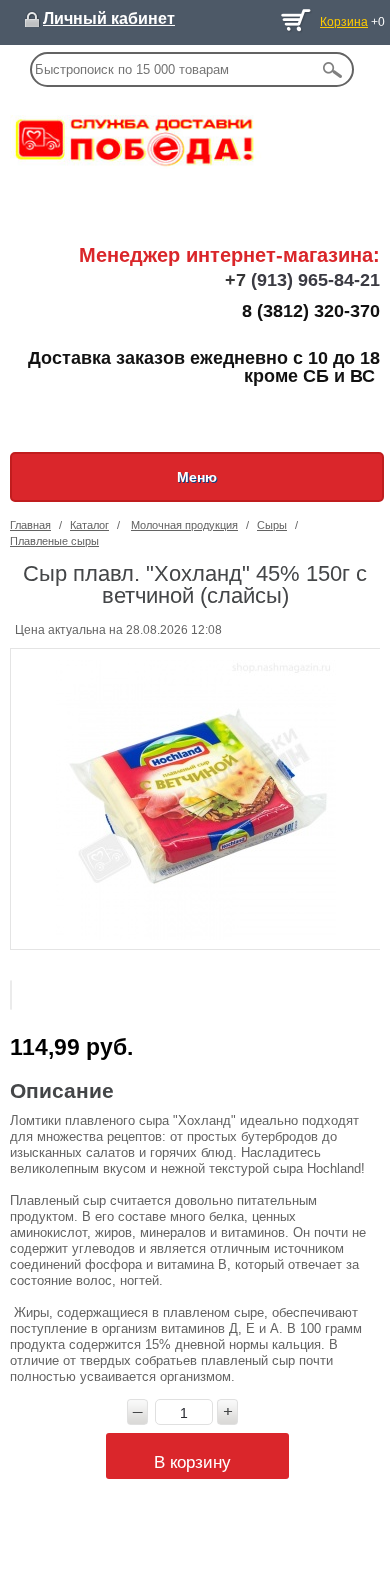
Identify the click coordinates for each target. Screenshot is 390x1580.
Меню (197, 477)
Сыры (272, 525)
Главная (30, 525)
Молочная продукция (184, 525)
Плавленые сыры (54, 541)
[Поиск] (333, 69)
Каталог (89, 525)
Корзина (344, 22)
